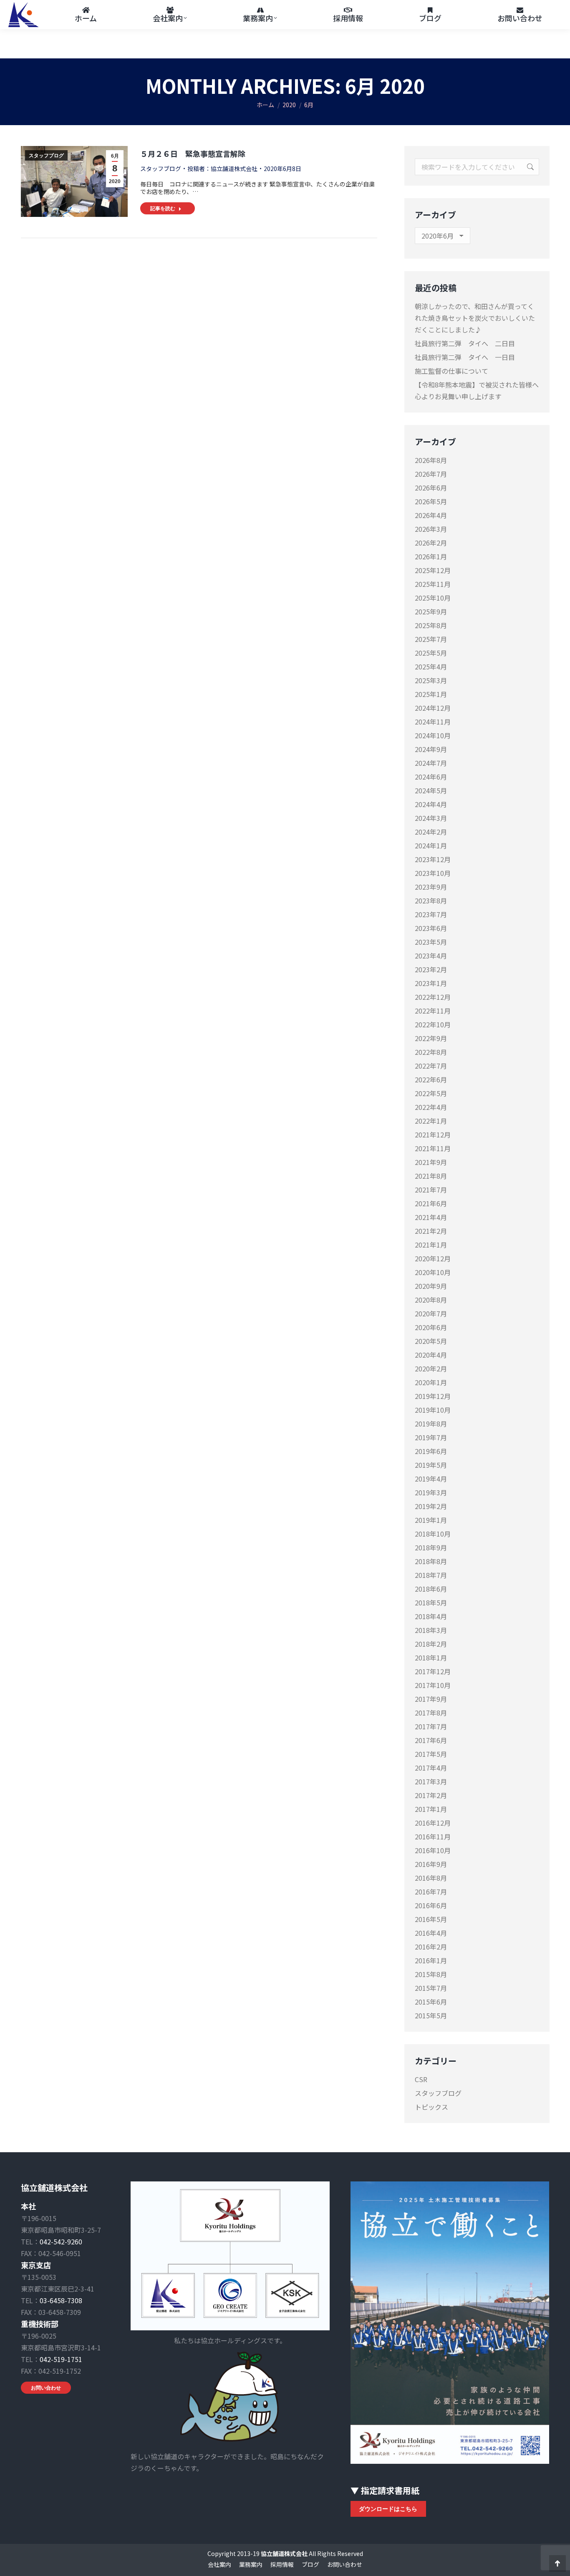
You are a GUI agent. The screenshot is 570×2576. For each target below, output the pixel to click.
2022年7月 (431, 1066)
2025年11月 (433, 584)
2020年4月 (431, 1355)
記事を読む (163, 208)
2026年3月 (431, 529)
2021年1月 (431, 1245)
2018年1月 (431, 1658)
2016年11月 (433, 1836)
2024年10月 (433, 735)
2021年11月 (433, 1148)
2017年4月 (431, 1768)
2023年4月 (431, 956)
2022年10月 (433, 1024)
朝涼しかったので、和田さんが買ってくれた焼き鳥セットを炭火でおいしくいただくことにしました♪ (475, 318)
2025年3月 (431, 680)
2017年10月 (433, 1685)
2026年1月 (431, 556)
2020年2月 (431, 1368)
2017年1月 (431, 1809)
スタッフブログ (46, 156)
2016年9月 (431, 1864)
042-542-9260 (61, 2241)
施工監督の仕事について (451, 371)
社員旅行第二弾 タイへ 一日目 (465, 357)
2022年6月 (431, 1079)
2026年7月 (431, 474)
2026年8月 (431, 460)
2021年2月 (431, 1231)
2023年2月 (431, 969)
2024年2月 (431, 832)
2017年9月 (431, 1699)
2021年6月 (431, 1203)
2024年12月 (433, 708)
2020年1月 (431, 1382)
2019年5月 (431, 1465)
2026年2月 (431, 543)
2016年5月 (431, 1919)
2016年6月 (431, 1905)
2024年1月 (431, 845)
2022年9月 (431, 1038)
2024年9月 (431, 749)
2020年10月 (433, 1272)
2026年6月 (431, 488)
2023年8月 (431, 901)
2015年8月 (431, 1974)
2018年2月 (431, 1644)
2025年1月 (431, 694)
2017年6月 (431, 1740)
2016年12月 (433, 1823)
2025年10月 (433, 598)
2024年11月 (433, 722)
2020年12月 (433, 1258)
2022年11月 (433, 1011)
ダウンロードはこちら (388, 2509)
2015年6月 (431, 2002)
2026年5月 (431, 501)
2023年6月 (431, 928)
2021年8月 (431, 1176)
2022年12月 (433, 997)
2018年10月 (433, 1534)
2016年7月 (431, 1892)
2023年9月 (431, 887)
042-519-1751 (61, 2359)
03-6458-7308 (61, 2300)
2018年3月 (431, 1630)
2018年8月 (431, 1561)
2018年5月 (431, 1602)
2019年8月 (431, 1424)
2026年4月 (431, 515)
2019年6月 (431, 1451)
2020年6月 (431, 1327)
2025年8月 (431, 625)
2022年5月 (431, 1093)
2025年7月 (431, 639)
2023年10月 (433, 873)
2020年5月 (431, 1341)
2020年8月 (431, 1300)
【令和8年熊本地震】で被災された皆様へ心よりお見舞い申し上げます (477, 390)
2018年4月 (431, 1616)
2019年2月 (431, 1506)
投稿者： (222, 169)
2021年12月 (433, 1135)
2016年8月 (431, 1878)
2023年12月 (433, 859)
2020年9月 (431, 1286)
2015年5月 (431, 2015)
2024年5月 (431, 790)
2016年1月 (431, 1960)
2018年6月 (431, 1589)
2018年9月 (431, 1547)
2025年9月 (431, 611)
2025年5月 (431, 653)
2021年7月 (431, 1190)
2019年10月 (433, 1410)
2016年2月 (431, 1947)
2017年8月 (431, 1713)
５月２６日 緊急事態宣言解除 (193, 153)
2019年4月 (431, 1479)
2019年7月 (431, 1437)
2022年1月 (431, 1121)
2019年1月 (431, 1520)
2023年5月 (431, 942)
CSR (421, 2079)
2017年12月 (433, 1671)
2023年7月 (431, 914)
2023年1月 (431, 983)
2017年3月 (431, 1781)
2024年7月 (431, 763)
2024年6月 (431, 777)
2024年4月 (431, 804)
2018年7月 (431, 1575)
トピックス (431, 2107)
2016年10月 (433, 1850)
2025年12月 (433, 570)
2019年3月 (431, 1492)
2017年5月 (431, 1754)
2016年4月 (431, 1933)
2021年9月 (431, 1162)
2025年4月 (431, 667)
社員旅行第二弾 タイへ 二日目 (465, 343)
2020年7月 (431, 1313)
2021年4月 (431, 1217)
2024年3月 (431, 818)
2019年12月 (433, 1396)
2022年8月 (431, 1052)
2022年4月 (431, 1107)
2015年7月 (431, 1988)
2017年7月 (431, 1726)
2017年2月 (431, 1795)
